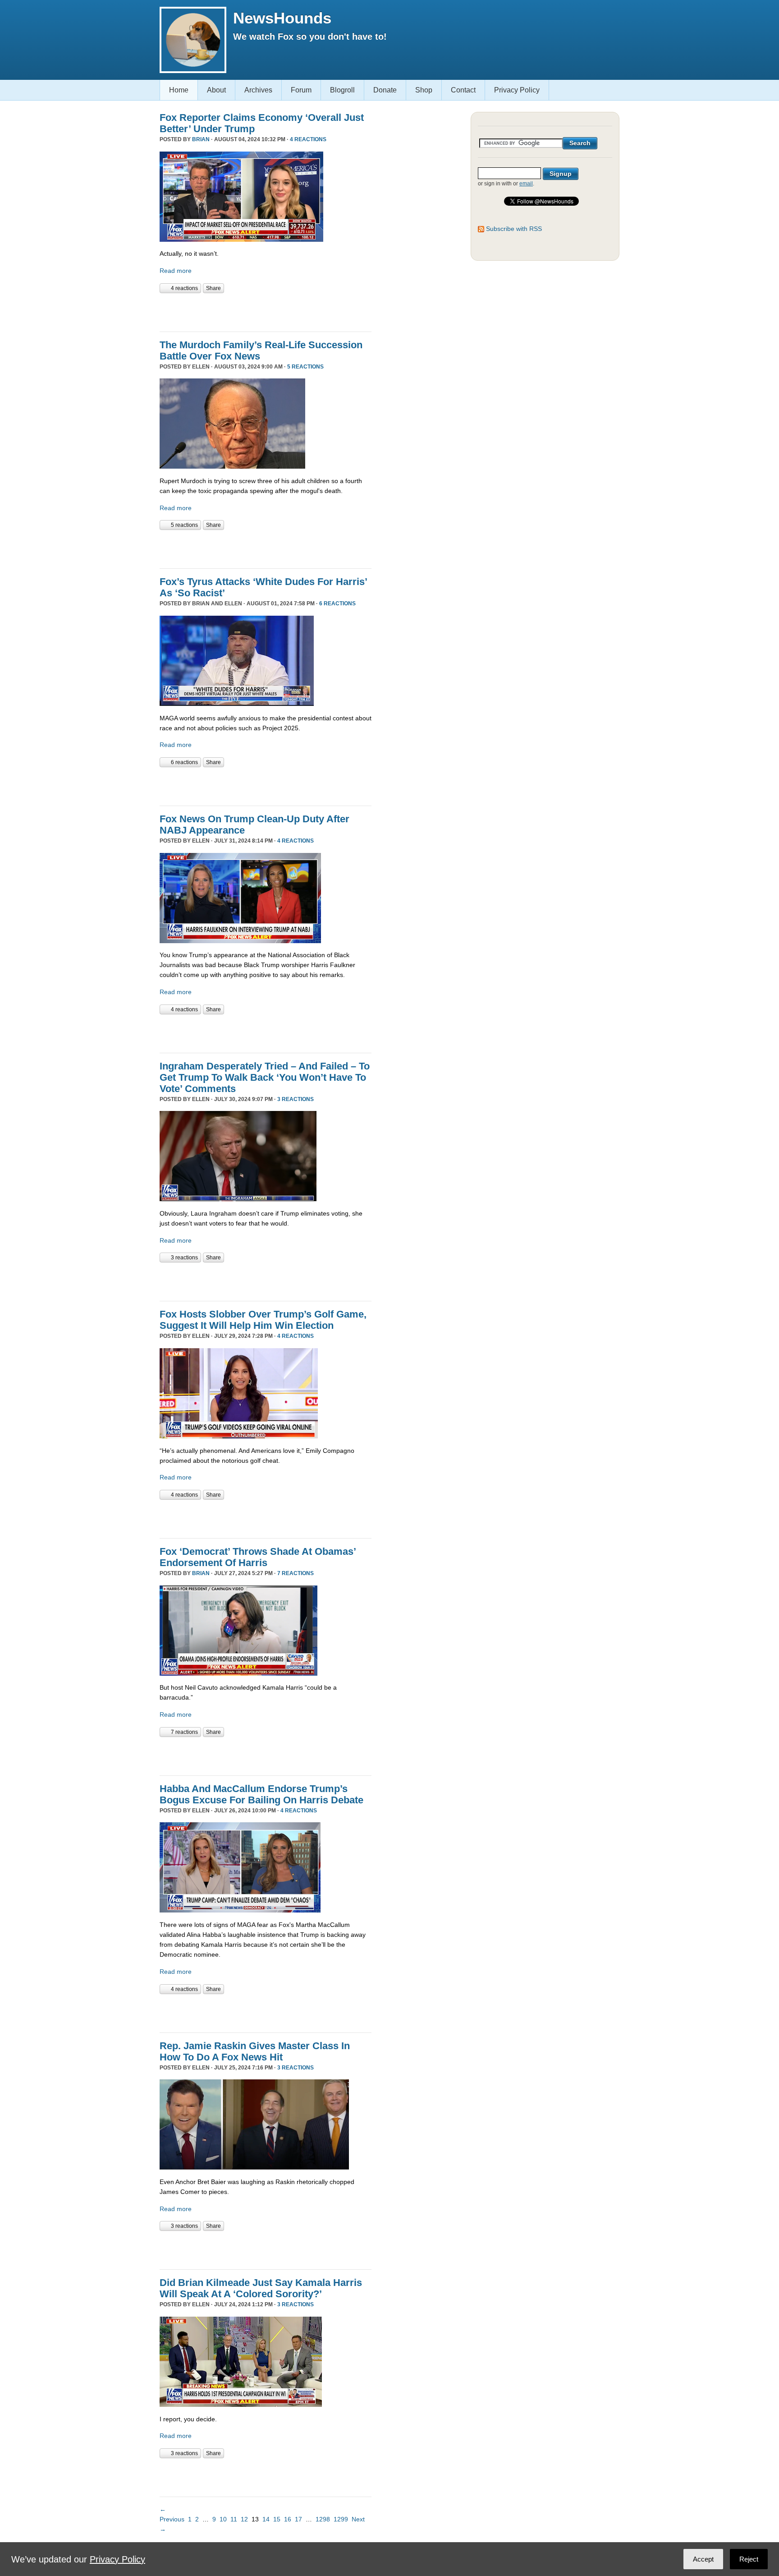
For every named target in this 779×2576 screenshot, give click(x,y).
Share (213, 288)
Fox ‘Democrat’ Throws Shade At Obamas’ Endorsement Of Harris (258, 1557)
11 (234, 2519)
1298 (323, 2519)
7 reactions (296, 1573)
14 (266, 2519)
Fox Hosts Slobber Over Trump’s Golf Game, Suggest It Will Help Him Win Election (263, 1320)
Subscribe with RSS (514, 229)
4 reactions (308, 139)
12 (244, 2519)
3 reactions (296, 1099)
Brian (201, 139)
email (526, 184)
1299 (341, 2519)
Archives (258, 90)
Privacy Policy (517, 90)
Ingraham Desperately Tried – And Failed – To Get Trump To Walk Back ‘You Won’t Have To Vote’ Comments (265, 1077)
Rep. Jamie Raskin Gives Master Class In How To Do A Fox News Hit (255, 2051)
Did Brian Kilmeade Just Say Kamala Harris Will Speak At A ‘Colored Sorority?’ (261, 2288)
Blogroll (342, 90)
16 (288, 2519)
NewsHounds (282, 18)
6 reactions (337, 604)
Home (179, 90)
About (216, 90)
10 (223, 2519)
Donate (385, 90)
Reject (749, 2559)
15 (277, 2519)
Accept (703, 2559)
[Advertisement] (265, 311)
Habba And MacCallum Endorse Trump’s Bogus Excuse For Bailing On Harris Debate (261, 1794)
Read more (176, 271)
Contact (463, 90)
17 (298, 2519)
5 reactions (305, 367)
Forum (301, 90)
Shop (424, 90)
